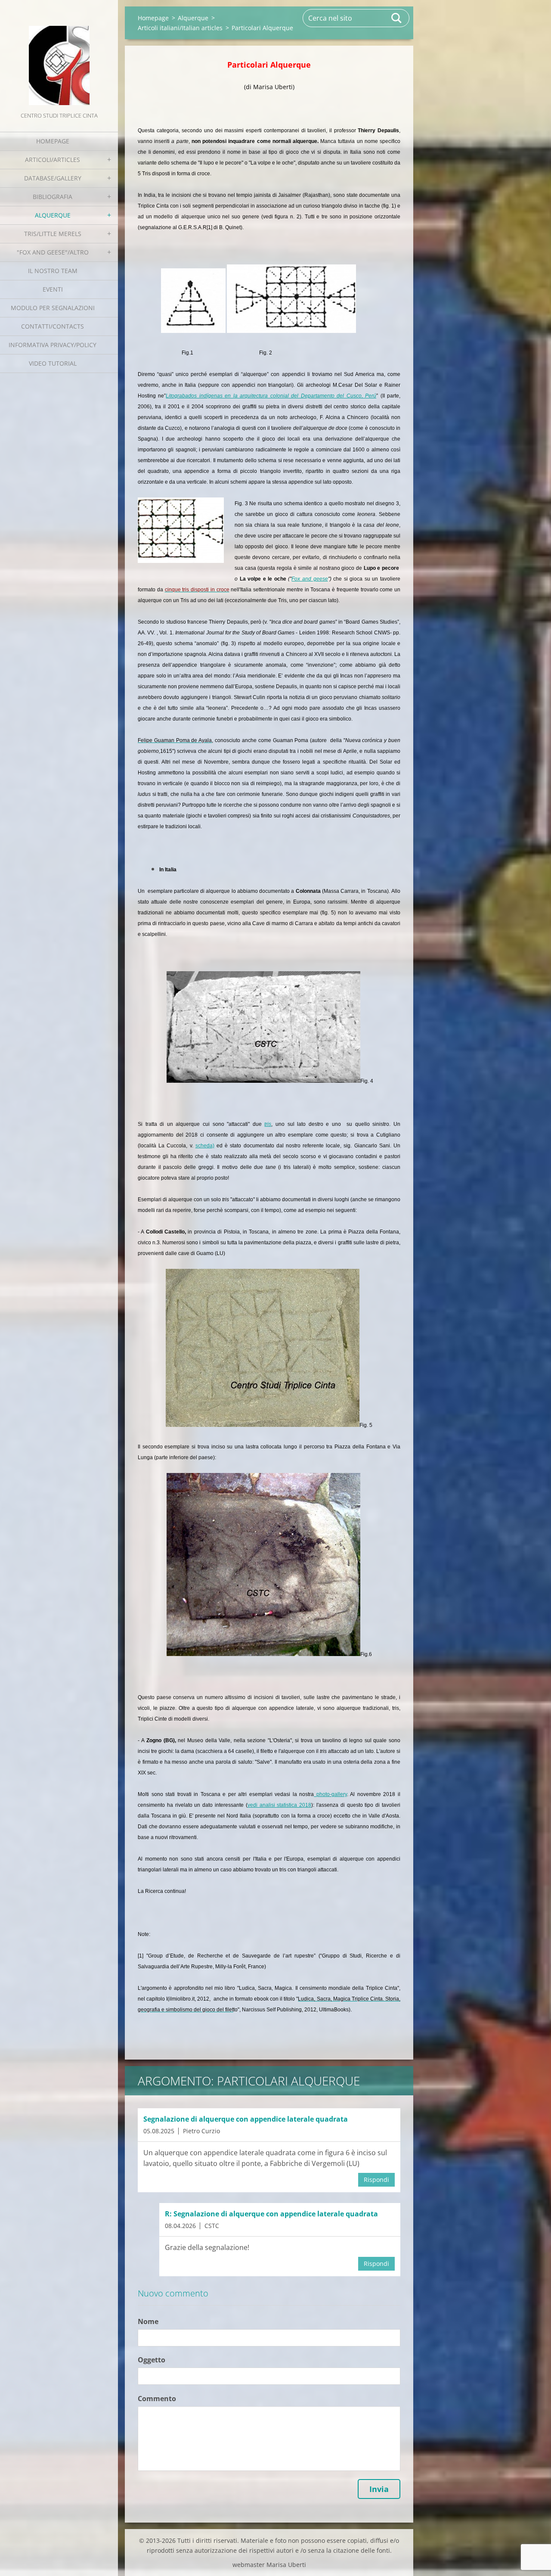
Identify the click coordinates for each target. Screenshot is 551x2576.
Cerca (397, 18)
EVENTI (53, 289)
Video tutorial (53, 363)
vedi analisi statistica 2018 (279, 1805)
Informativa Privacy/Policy (53, 345)
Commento (157, 2399)
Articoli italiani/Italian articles (180, 28)
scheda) (205, 1146)
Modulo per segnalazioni (53, 308)
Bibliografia (53, 197)
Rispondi (376, 2180)
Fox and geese (310, 579)
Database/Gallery (53, 178)
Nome (148, 2321)
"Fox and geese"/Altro (53, 252)
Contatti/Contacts (53, 326)
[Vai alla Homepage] (59, 55)
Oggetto (152, 2360)
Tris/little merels (53, 234)
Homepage (53, 141)
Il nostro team (53, 271)
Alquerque (53, 215)
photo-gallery (330, 1794)
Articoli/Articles (53, 160)
